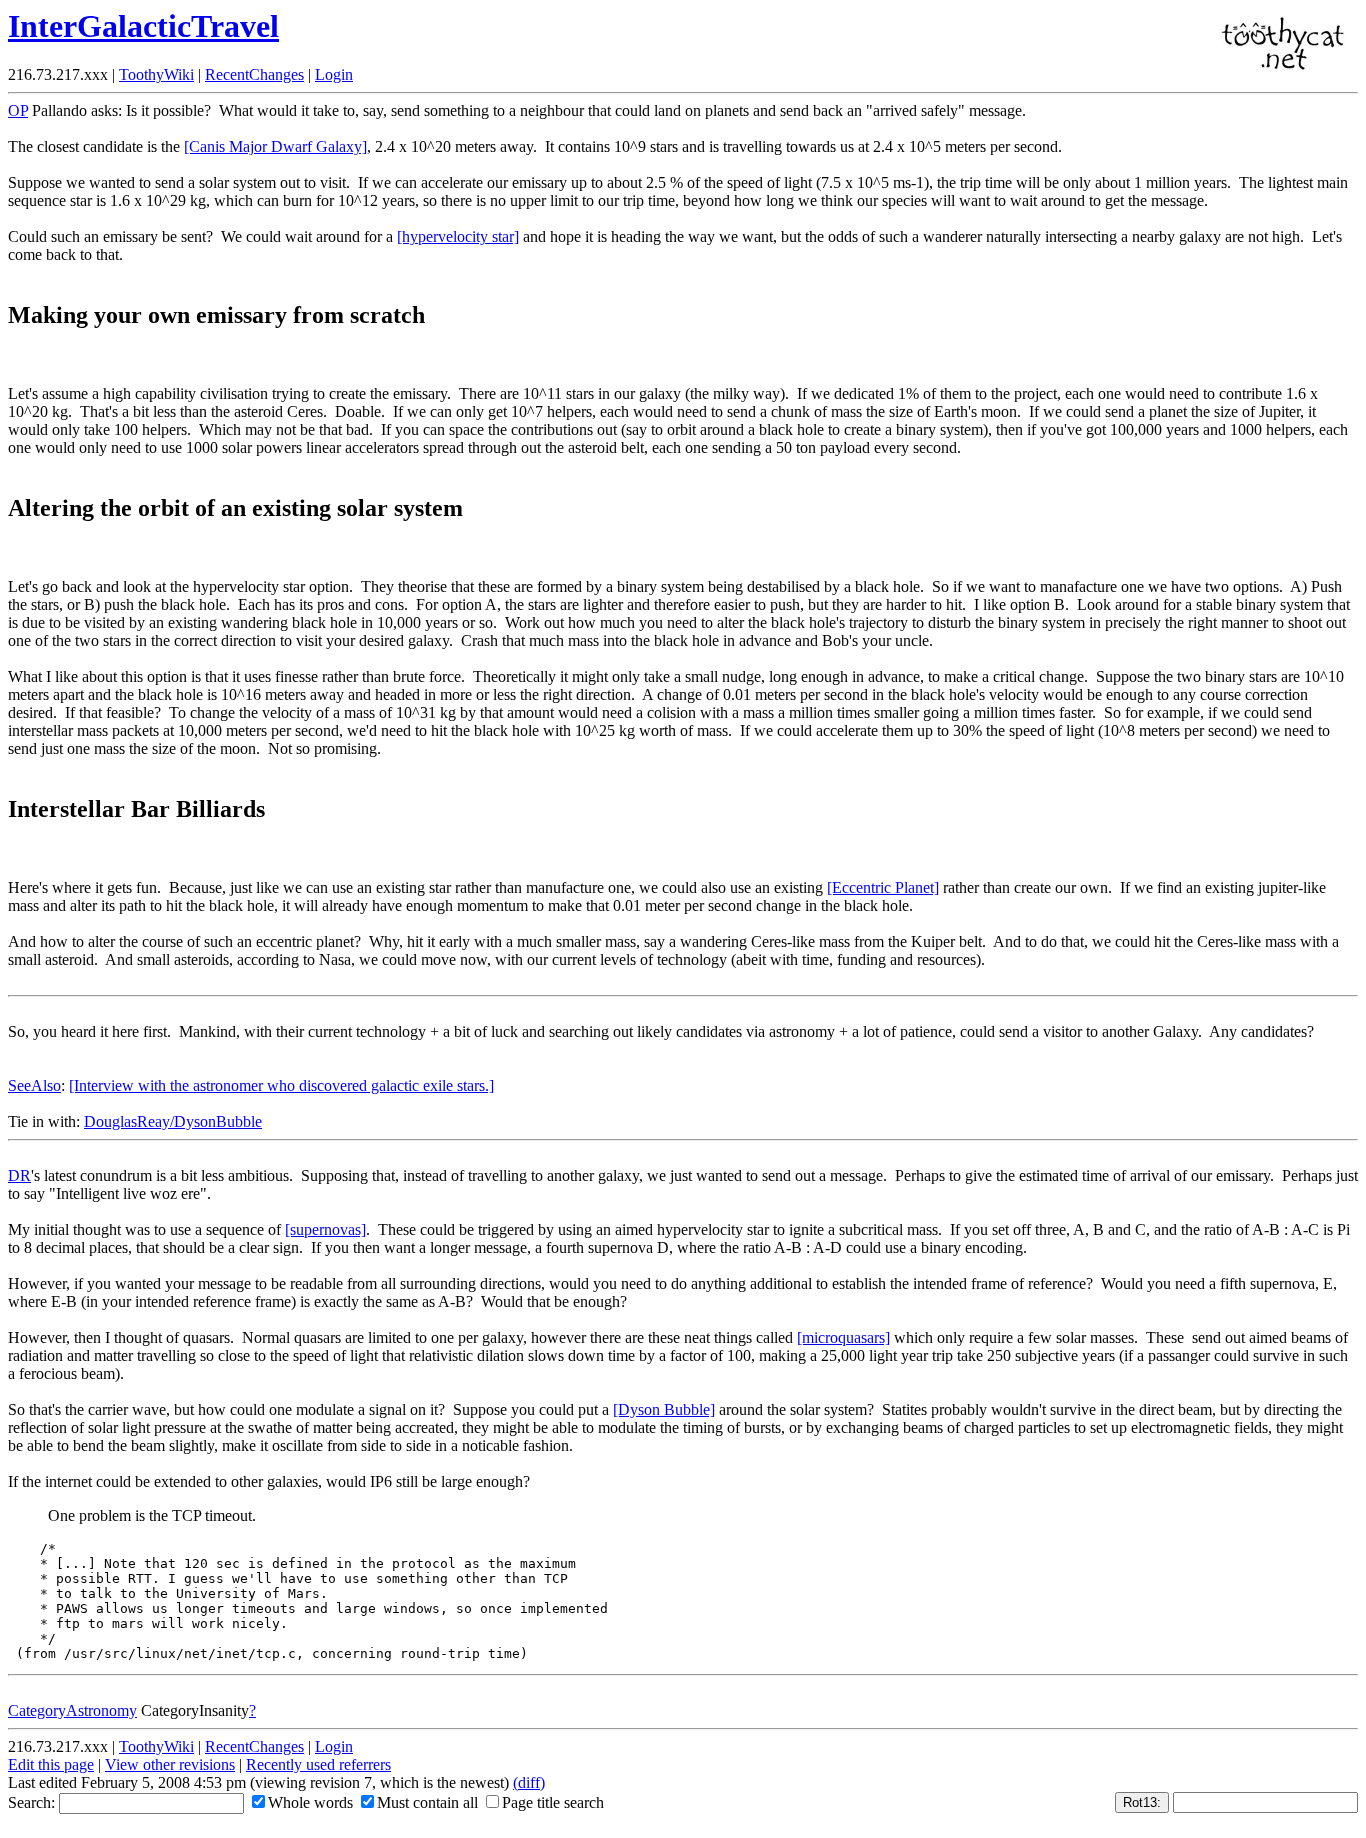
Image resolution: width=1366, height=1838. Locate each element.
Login (334, 74)
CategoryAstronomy (72, 1710)
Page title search (553, 1802)
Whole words (310, 1802)
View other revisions (170, 1764)
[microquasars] (843, 1337)
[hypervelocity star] (458, 236)
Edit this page (51, 1764)
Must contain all (427, 1802)
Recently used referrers (318, 1764)
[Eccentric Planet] (883, 887)
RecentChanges (254, 74)
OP (18, 110)
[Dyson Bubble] (664, 1409)
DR (19, 1175)
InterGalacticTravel (143, 26)
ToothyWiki (156, 74)
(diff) (529, 1782)
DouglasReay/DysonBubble (173, 1121)
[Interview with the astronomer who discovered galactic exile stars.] (281, 1085)
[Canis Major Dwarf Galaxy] (275, 146)
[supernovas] (325, 1229)
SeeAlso (34, 1085)
